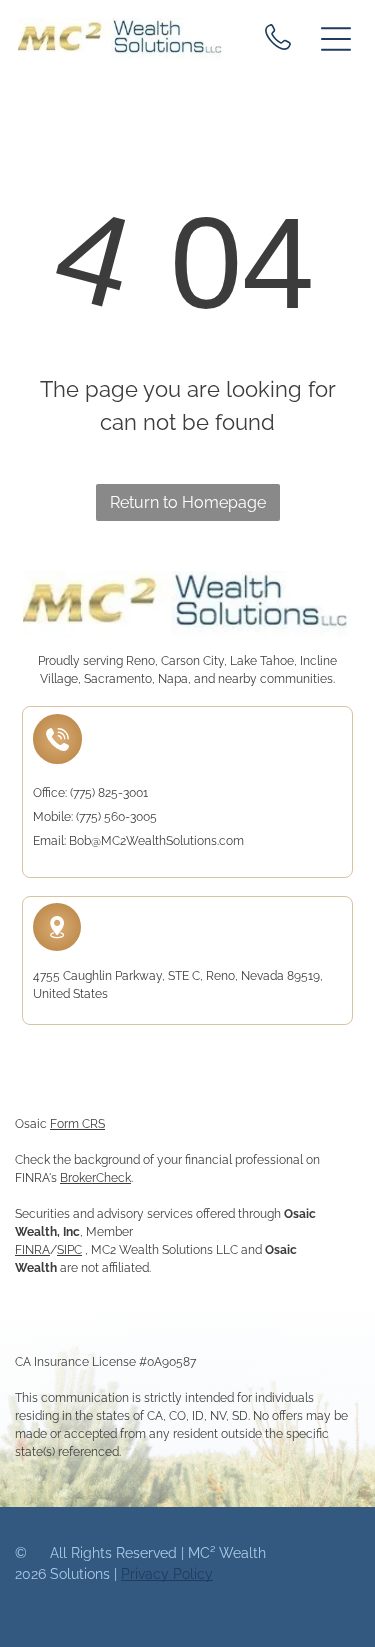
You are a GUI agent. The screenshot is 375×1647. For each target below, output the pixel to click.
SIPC (69, 1250)
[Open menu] (336, 39)
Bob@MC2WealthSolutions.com (156, 841)
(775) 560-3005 (116, 817)
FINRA (32, 1250)
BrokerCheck (95, 1178)
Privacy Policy (167, 1574)
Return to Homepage (188, 502)
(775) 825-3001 (109, 793)
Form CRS (77, 1124)
